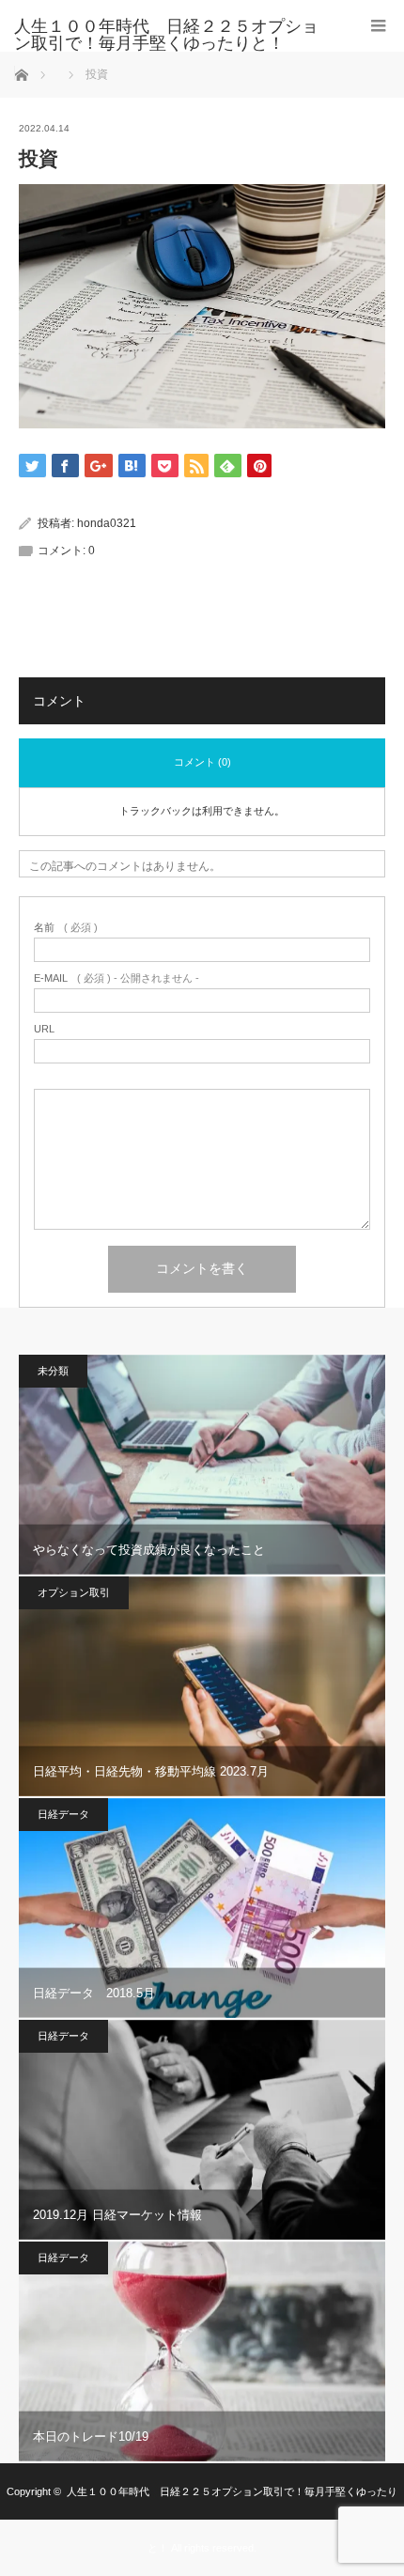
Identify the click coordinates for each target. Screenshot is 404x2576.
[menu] (378, 26)
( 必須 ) (66, 928)
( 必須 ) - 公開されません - (117, 978)
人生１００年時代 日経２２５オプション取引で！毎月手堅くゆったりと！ (166, 35)
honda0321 (107, 523)
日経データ (63, 1814)
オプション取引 (74, 1592)
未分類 (53, 1371)
